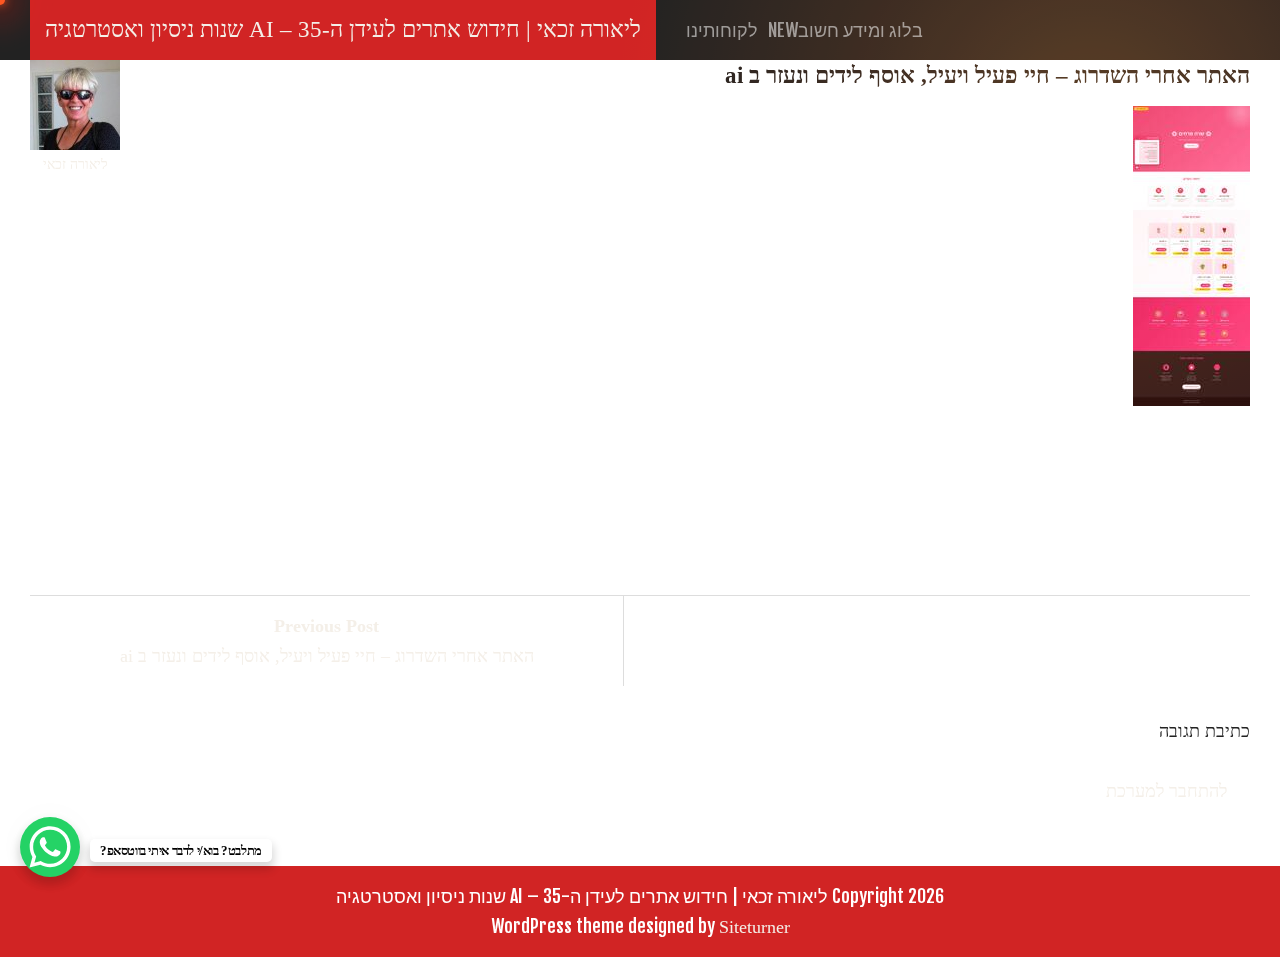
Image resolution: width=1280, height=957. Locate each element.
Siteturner (754, 927)
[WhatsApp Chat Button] (50, 847)
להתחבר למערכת (1166, 791)
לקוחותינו (722, 30)
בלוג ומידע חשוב (845, 30)
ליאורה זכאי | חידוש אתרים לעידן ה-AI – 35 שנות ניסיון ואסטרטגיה (343, 29)
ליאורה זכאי (75, 164)
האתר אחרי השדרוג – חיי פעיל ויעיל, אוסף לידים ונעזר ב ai (327, 641)
